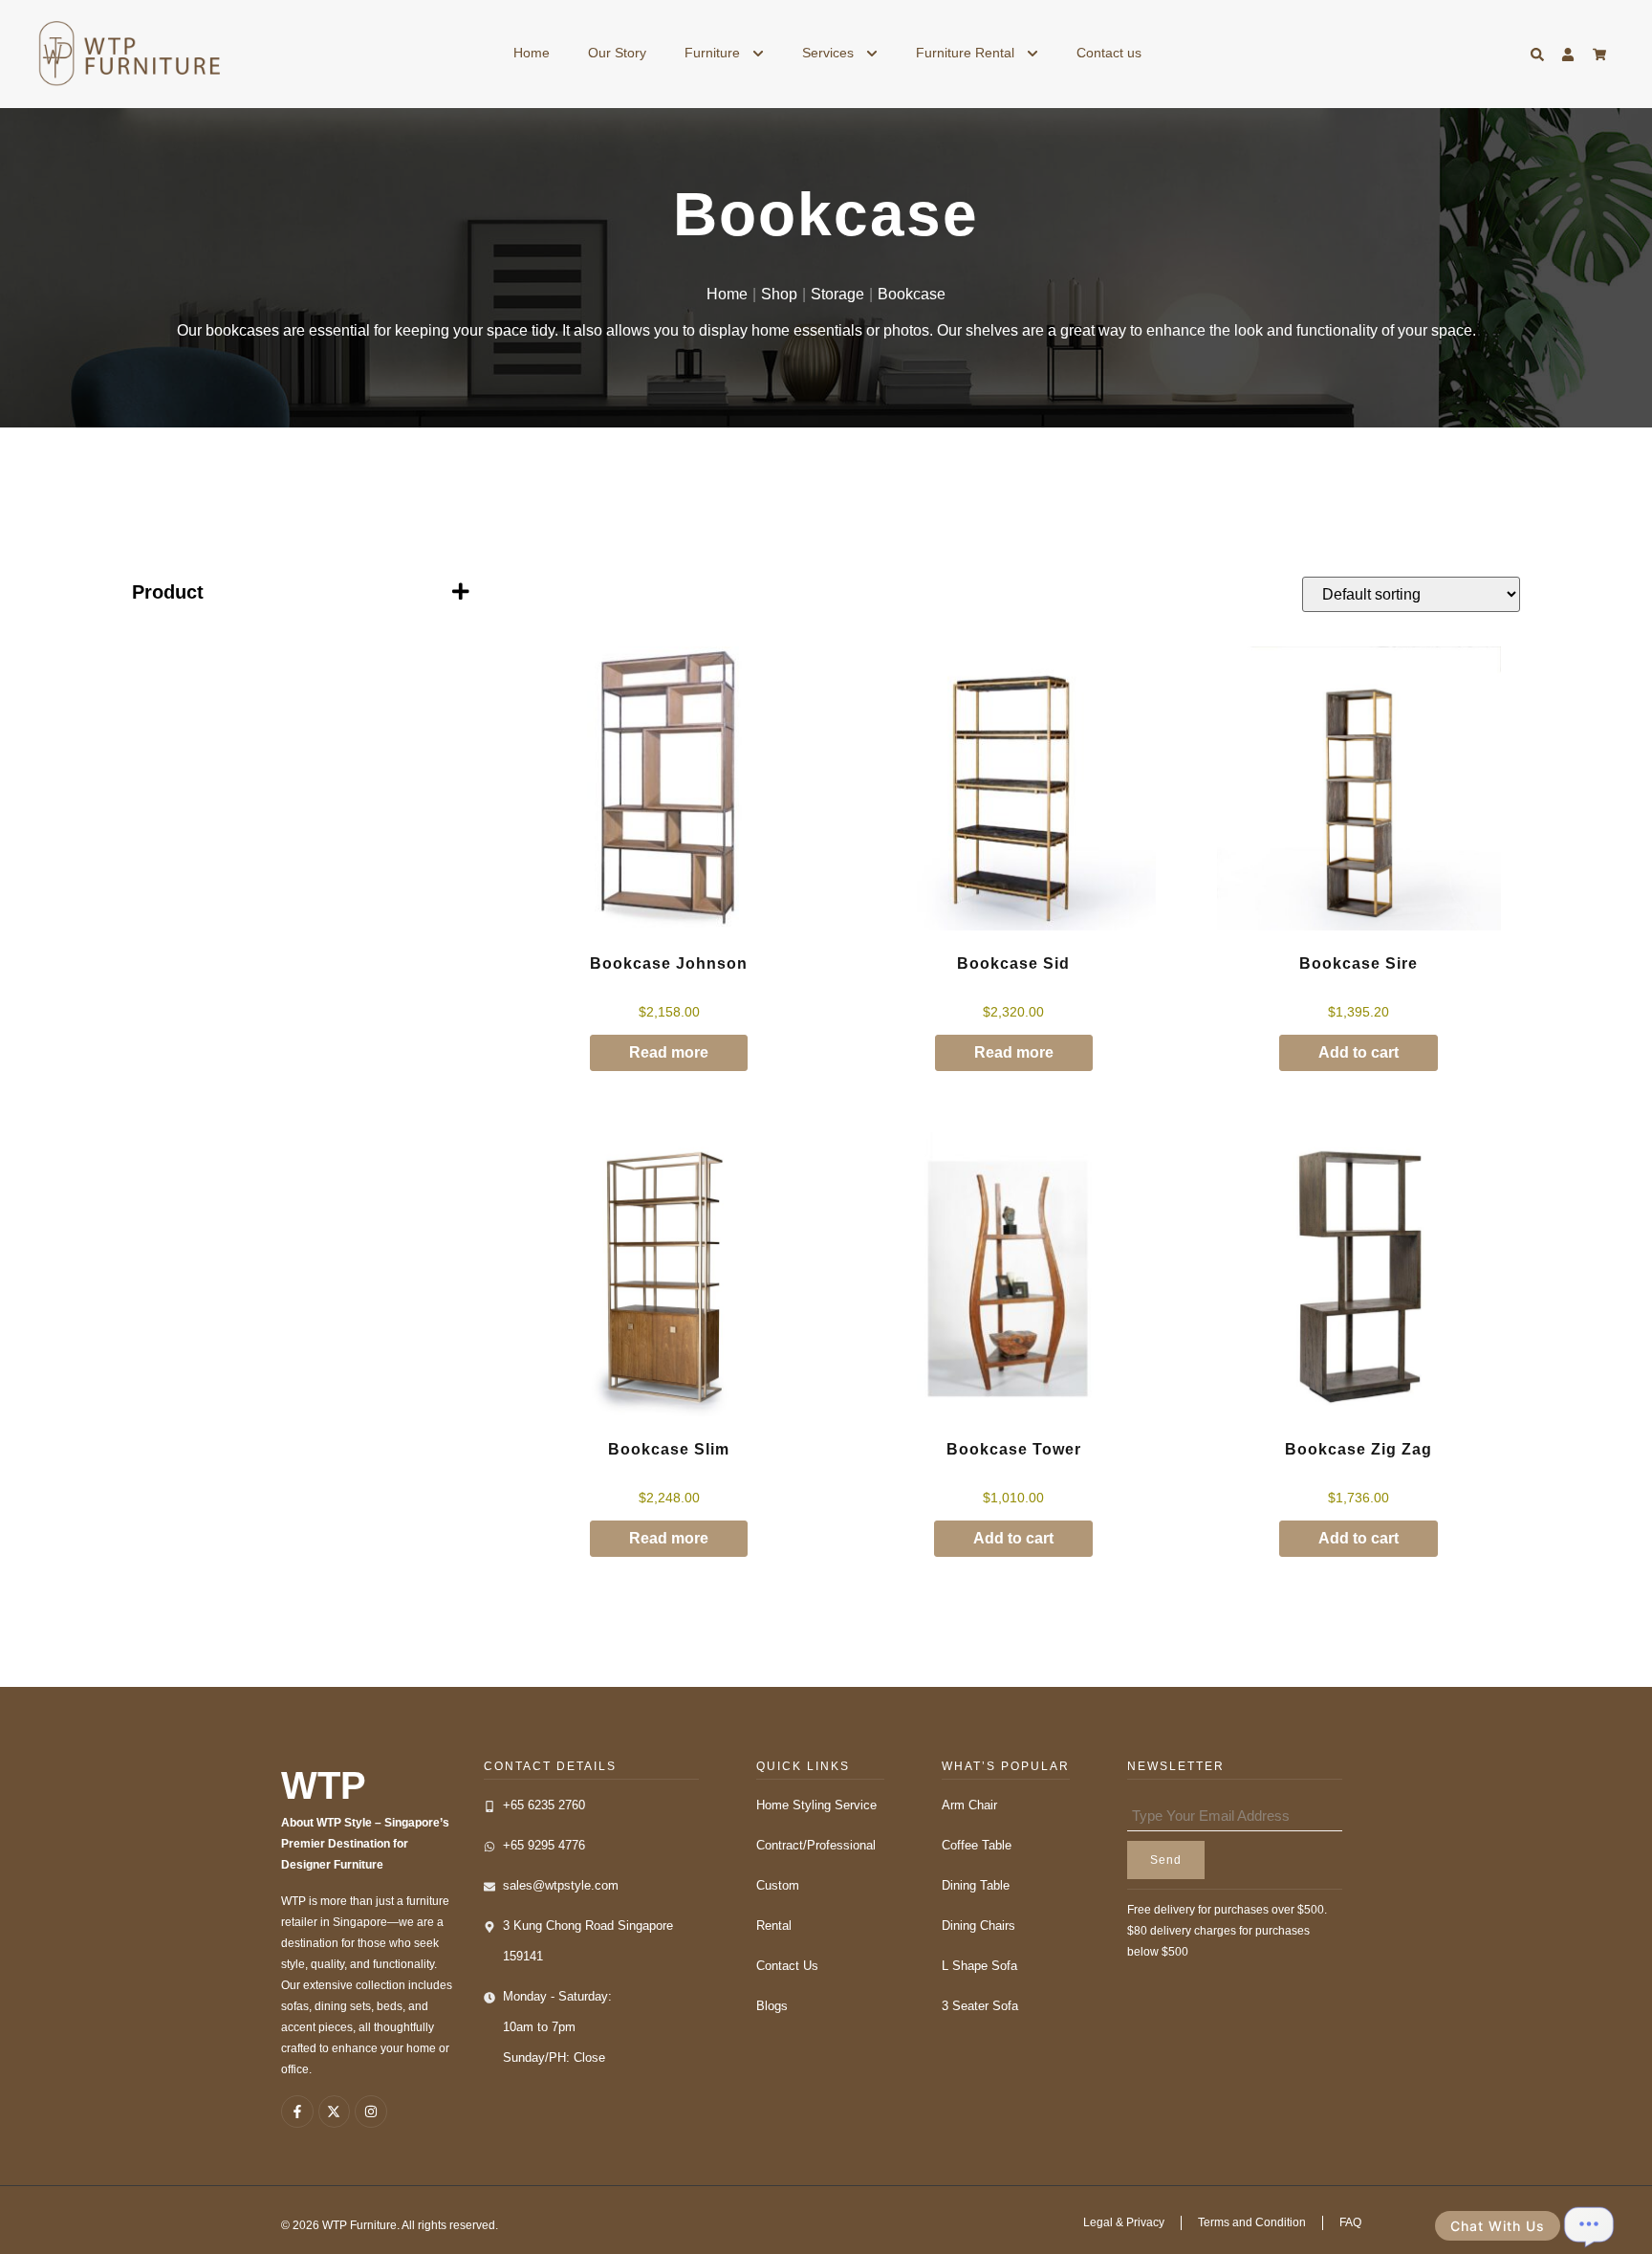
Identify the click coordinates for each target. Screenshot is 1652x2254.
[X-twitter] (335, 2112)
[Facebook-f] (297, 2112)
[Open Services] (872, 53)
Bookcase (912, 294)
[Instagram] (371, 2112)
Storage (837, 294)
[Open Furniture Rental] (1032, 53)
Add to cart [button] (1359, 1052)
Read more (669, 1052)
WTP (324, 1785)
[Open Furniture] (758, 53)
